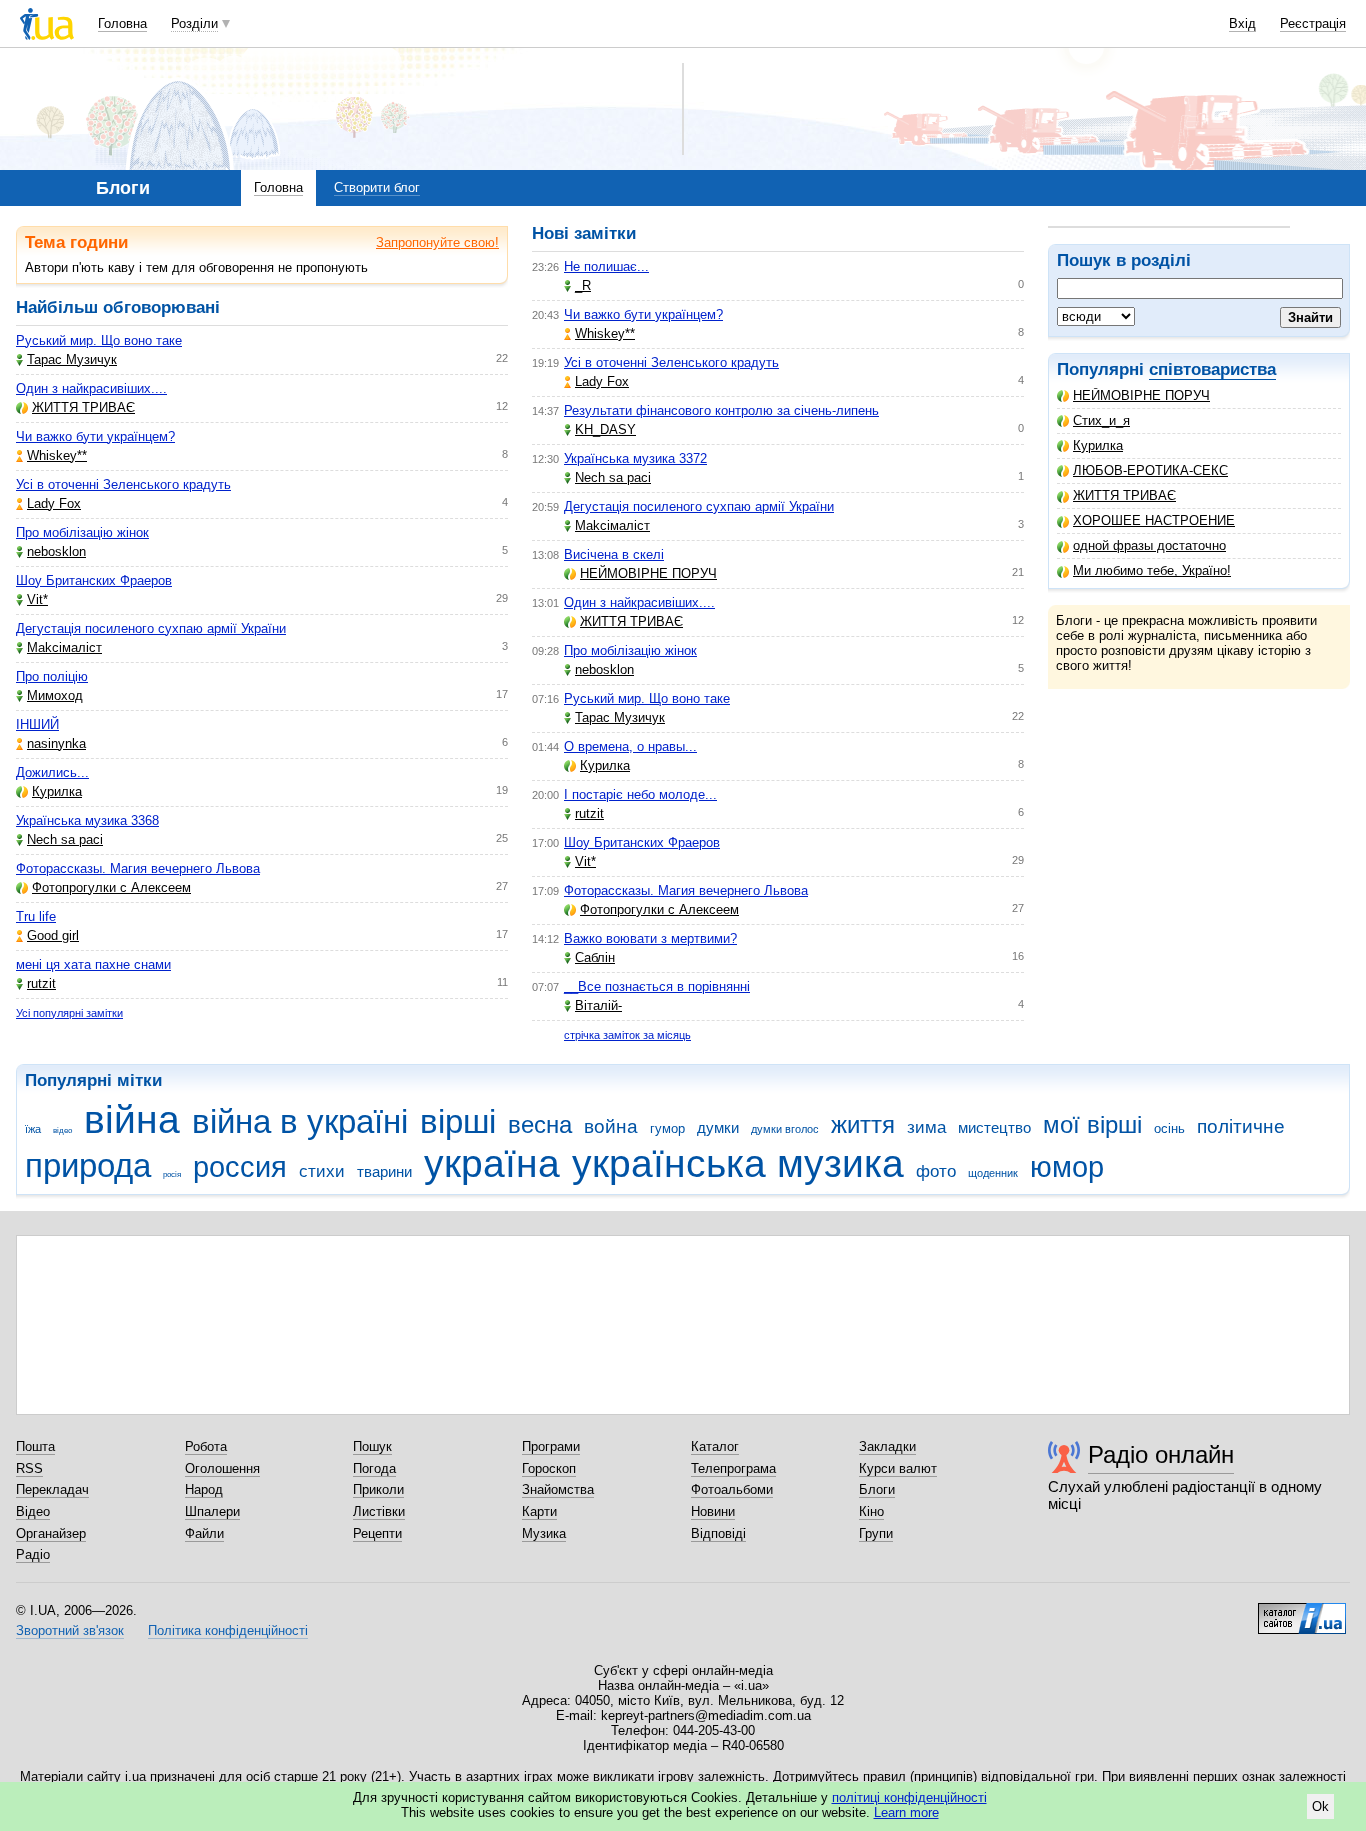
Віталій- (598, 1005)
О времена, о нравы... (630, 746)
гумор (667, 1128)
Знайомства (558, 1489)
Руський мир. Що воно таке (99, 340)
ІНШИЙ (37, 724)
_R (583, 285)
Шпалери (212, 1511)
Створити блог (377, 187)
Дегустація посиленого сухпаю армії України (151, 628)
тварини (384, 1171)
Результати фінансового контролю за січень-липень (721, 410)
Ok (1320, 1806)
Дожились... (52, 772)
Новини (713, 1511)
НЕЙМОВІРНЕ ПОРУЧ (1141, 395)
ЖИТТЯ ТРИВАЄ (1124, 495)
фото (936, 1171)
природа (88, 1165)
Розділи (194, 23)
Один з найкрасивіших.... (91, 388)
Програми (551, 1446)
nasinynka (56, 743)
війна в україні (300, 1121)
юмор (1067, 1167)
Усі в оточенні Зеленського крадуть (123, 484)
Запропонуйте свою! (437, 242)
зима (926, 1127)
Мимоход (55, 695)
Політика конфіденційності (228, 1630)
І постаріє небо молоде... (640, 794)
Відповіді (718, 1533)
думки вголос (785, 1129)
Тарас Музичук (72, 359)
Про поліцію (52, 676)
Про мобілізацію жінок (82, 532)
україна (492, 1163)
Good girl (53, 935)
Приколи (378, 1489)
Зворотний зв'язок (70, 1630)
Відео (33, 1511)
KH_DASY (605, 429)
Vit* (37, 599)
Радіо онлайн (1161, 1454)
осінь (1169, 1128)
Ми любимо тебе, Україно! (1152, 570)
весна (540, 1125)
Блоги (877, 1489)
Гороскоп (549, 1468)
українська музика (738, 1163)
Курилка (1098, 445)
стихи (322, 1171)
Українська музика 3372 (635, 458)
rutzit (41, 983)
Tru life (36, 916)
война (611, 1126)
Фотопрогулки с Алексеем (111, 887)
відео (62, 1130)
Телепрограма (733, 1468)
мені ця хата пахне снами (93, 964)
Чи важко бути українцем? (95, 436)
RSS (29, 1468)
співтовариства (1212, 369)
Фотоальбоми (732, 1489)
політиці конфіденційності (909, 1797)
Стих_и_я (1101, 420)
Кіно (871, 1511)
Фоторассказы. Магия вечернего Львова (138, 868)
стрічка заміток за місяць (627, 1035)
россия (240, 1167)
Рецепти (377, 1533)
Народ (204, 1489)
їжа (33, 1129)
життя (863, 1125)
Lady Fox (54, 503)
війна (132, 1119)
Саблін (595, 957)
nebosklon (56, 551)
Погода (374, 1468)
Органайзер (51, 1533)
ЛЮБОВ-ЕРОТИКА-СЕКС (1150, 470)
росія (172, 1174)
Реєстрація (1313, 23)
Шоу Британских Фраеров (94, 580)
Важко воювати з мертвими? (650, 938)
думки (718, 1127)
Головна (122, 23)
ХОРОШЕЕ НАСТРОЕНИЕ (1154, 520)
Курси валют (898, 1468)
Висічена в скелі (614, 554)
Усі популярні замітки (69, 1013)
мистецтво (994, 1127)
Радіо (33, 1554)
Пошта (35, 1446)
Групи (876, 1533)
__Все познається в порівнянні (657, 986)
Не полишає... (606, 266)
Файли (204, 1533)
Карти (539, 1511)
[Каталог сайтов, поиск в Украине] (1302, 1611)
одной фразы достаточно (1149, 545)
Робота (206, 1446)
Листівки (379, 1511)
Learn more (906, 1812)
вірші (458, 1121)
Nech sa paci (65, 839)
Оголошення (222, 1468)
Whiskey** (57, 455)
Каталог (715, 1446)
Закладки (887, 1446)
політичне (1241, 1126)
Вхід (1242, 23)
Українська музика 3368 (87, 820)
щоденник (993, 1173)
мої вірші (1092, 1125)
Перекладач (52, 1489)
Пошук (372, 1446)
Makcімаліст (64, 647)
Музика (544, 1533)
